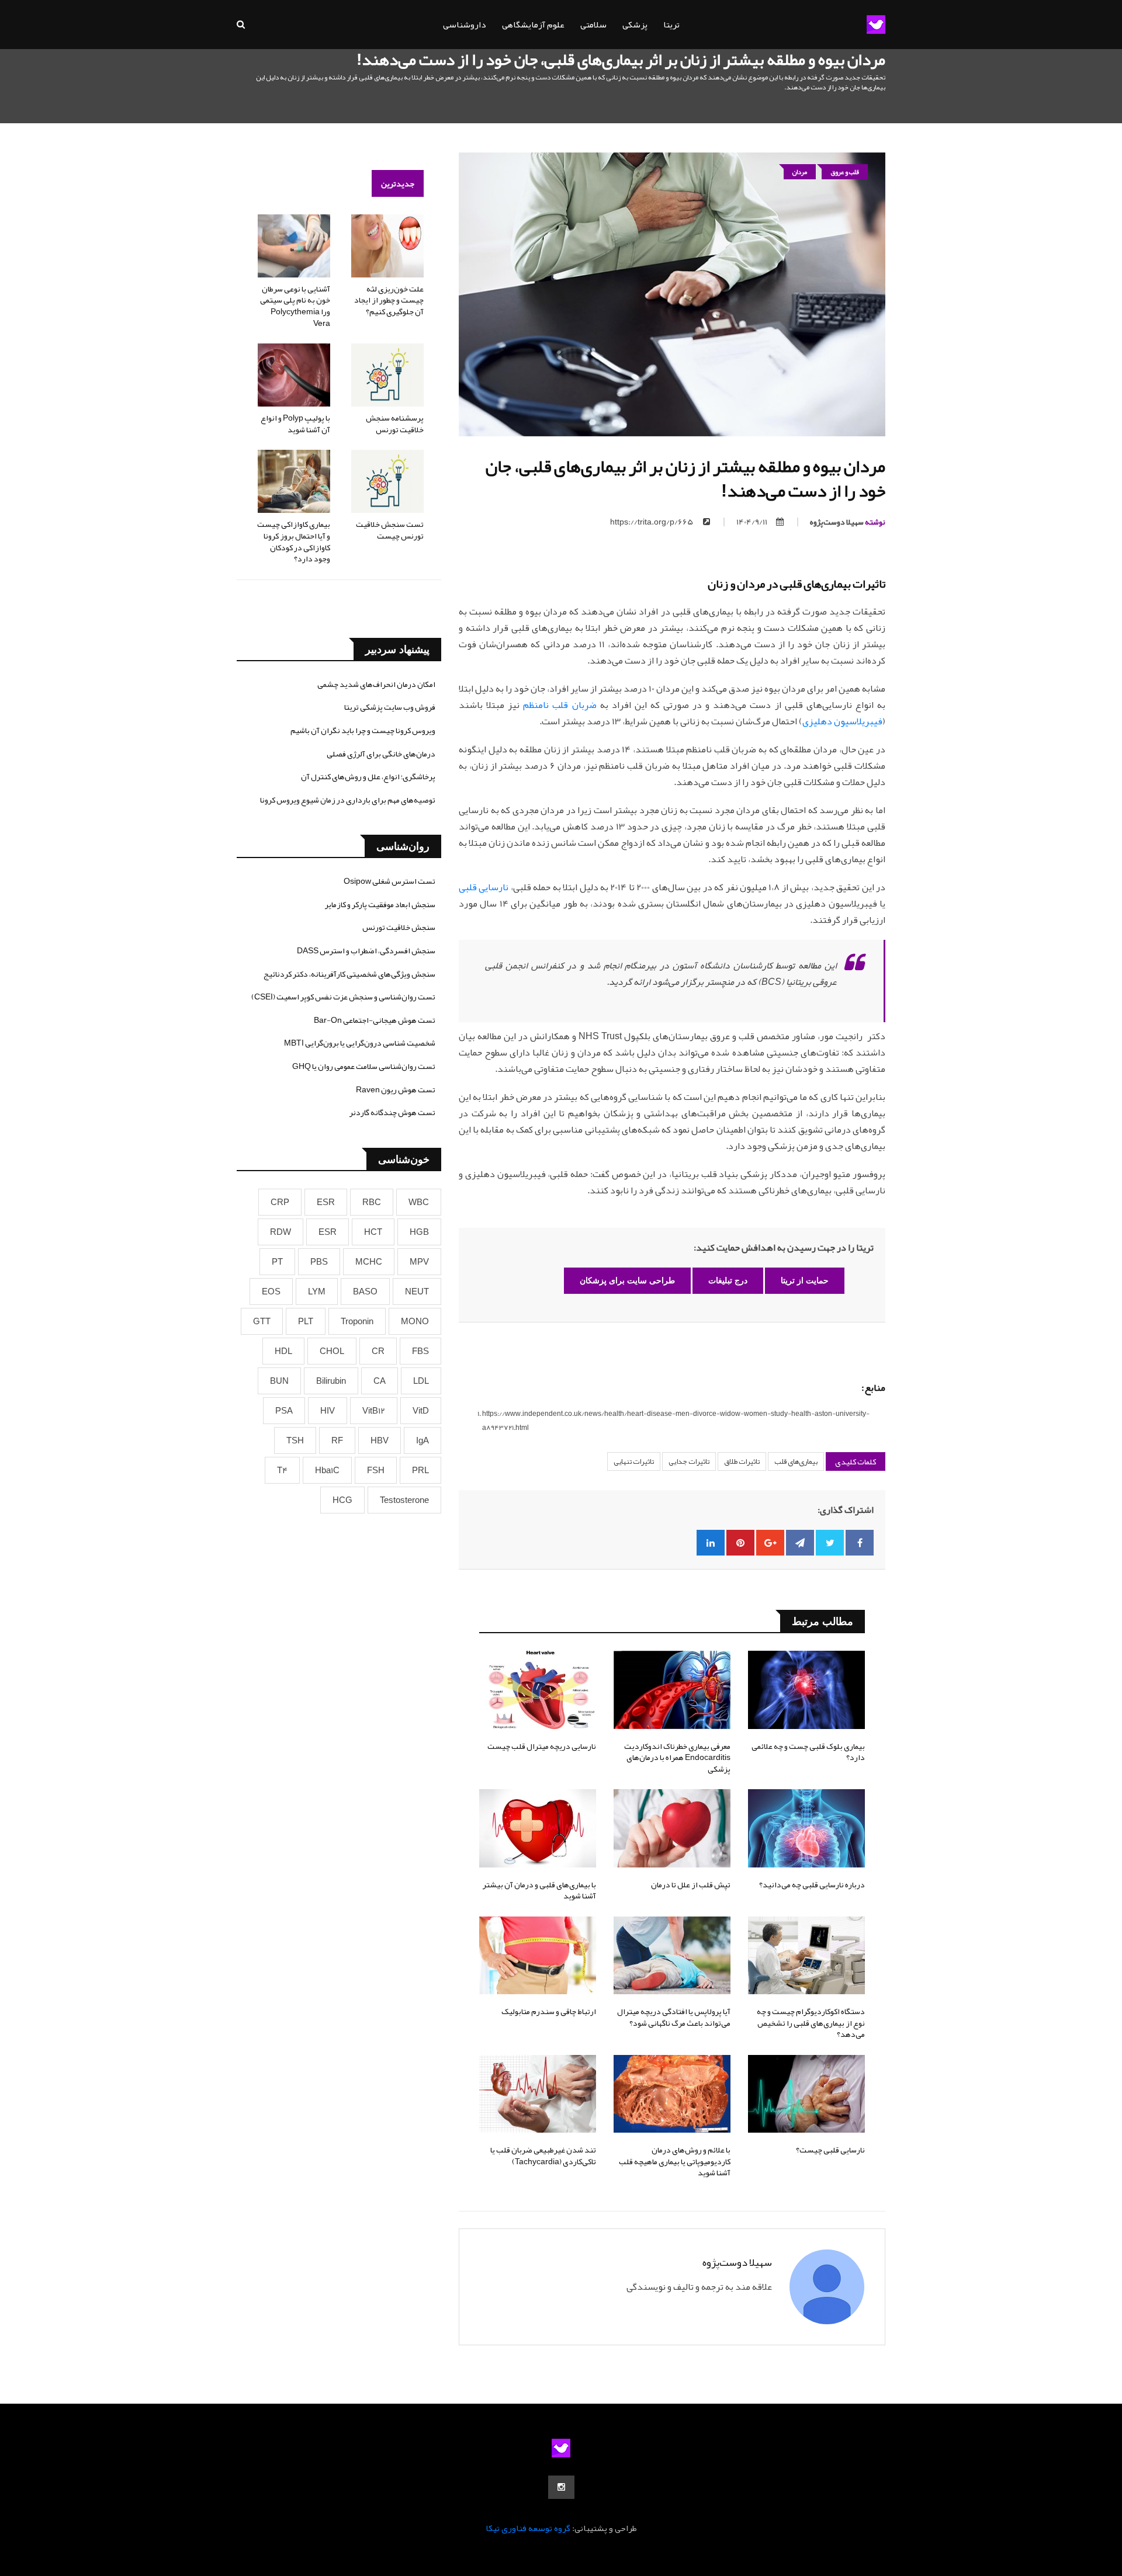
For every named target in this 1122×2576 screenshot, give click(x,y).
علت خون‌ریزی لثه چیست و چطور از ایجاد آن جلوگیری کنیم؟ (389, 300)
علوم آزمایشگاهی (533, 25)
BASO (365, 1292)
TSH (295, 1440)
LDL (421, 1381)
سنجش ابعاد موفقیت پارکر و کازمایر (380, 904)
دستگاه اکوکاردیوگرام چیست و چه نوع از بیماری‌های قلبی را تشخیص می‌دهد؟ (811, 2023)
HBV (380, 1440)
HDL (283, 1351)
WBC (419, 1202)
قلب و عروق (845, 172)
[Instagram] (561, 2487)
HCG (342, 1500)
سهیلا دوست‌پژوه (848, 522)
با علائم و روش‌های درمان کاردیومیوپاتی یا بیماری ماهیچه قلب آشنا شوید (675, 2161)
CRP (280, 1202)
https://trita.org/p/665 (652, 522)
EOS (271, 1292)
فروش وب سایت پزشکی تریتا (390, 707)
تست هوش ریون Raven (396, 1089)
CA (380, 1381)
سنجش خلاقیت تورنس (399, 927)
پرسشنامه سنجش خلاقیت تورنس (395, 423)
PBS (319, 1262)
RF (337, 1440)
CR (378, 1351)
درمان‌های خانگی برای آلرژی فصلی (381, 754)
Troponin (357, 1321)
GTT (262, 1321)
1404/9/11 (752, 522)
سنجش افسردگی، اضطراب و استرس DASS (366, 950)
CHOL (332, 1351)
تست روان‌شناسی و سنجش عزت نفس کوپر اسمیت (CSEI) (343, 997)
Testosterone (404, 1500)
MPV (419, 1262)
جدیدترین (398, 183)
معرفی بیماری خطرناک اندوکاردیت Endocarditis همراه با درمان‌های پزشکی (677, 1757)
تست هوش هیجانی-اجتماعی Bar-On (375, 1020)
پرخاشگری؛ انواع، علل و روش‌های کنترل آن (368, 776)
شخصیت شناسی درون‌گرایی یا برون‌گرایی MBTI (360, 1043)
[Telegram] (800, 1543)
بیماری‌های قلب (796, 1461)
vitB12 (374, 1411)
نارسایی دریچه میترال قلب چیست (542, 1746)
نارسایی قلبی (484, 887)
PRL (420, 1470)
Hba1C (327, 1470)
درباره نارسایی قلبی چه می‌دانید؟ (812, 1884)
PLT (306, 1321)
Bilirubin (331, 1381)
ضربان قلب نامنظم (560, 705)
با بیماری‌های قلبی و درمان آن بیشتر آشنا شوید (539, 1890)
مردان (800, 172)
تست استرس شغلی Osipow (389, 881)
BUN (279, 1381)
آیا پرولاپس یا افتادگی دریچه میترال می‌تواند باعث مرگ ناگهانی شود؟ (674, 2017)
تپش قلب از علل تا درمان (691, 1884)
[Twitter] (830, 1543)
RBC (372, 1202)
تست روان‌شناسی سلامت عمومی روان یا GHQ (364, 1066)
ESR (326, 1202)
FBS (420, 1351)
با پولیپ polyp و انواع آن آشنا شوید (295, 423)
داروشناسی (465, 25)
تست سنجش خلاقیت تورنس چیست (390, 530)
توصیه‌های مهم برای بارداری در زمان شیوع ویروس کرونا (348, 800)
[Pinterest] (740, 1543)
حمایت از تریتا (805, 1280)
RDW (280, 1232)
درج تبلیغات (728, 1280)
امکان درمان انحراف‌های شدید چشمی (376, 684)
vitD (421, 1411)
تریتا (671, 25)
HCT (373, 1232)
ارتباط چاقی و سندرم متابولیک (549, 2011)
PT (277, 1262)
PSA (284, 1411)
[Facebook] (860, 1543)
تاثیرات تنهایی (634, 1461)
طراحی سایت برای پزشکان (627, 1280)
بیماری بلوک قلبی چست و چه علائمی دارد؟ (808, 1752)
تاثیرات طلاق (742, 1461)
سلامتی (593, 25)
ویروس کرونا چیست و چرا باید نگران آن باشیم (363, 730)
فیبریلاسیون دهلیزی (842, 721)
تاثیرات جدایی (689, 1461)
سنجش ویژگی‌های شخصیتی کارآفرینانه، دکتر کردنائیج (349, 974)
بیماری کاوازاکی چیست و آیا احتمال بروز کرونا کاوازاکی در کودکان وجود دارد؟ (294, 541)
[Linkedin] (711, 1543)
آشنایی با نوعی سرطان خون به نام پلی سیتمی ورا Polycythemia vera (295, 306)
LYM (317, 1292)
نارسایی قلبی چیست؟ (830, 2150)
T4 (282, 1470)
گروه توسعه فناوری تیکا (528, 2528)
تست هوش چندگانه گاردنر (392, 1112)
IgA (423, 1440)
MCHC (369, 1262)
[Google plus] (770, 1543)
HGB (419, 1232)
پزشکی (635, 25)
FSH (376, 1470)
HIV (328, 1411)
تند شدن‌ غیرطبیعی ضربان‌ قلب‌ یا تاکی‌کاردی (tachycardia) (543, 2155)
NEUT (417, 1292)
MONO (415, 1321)
